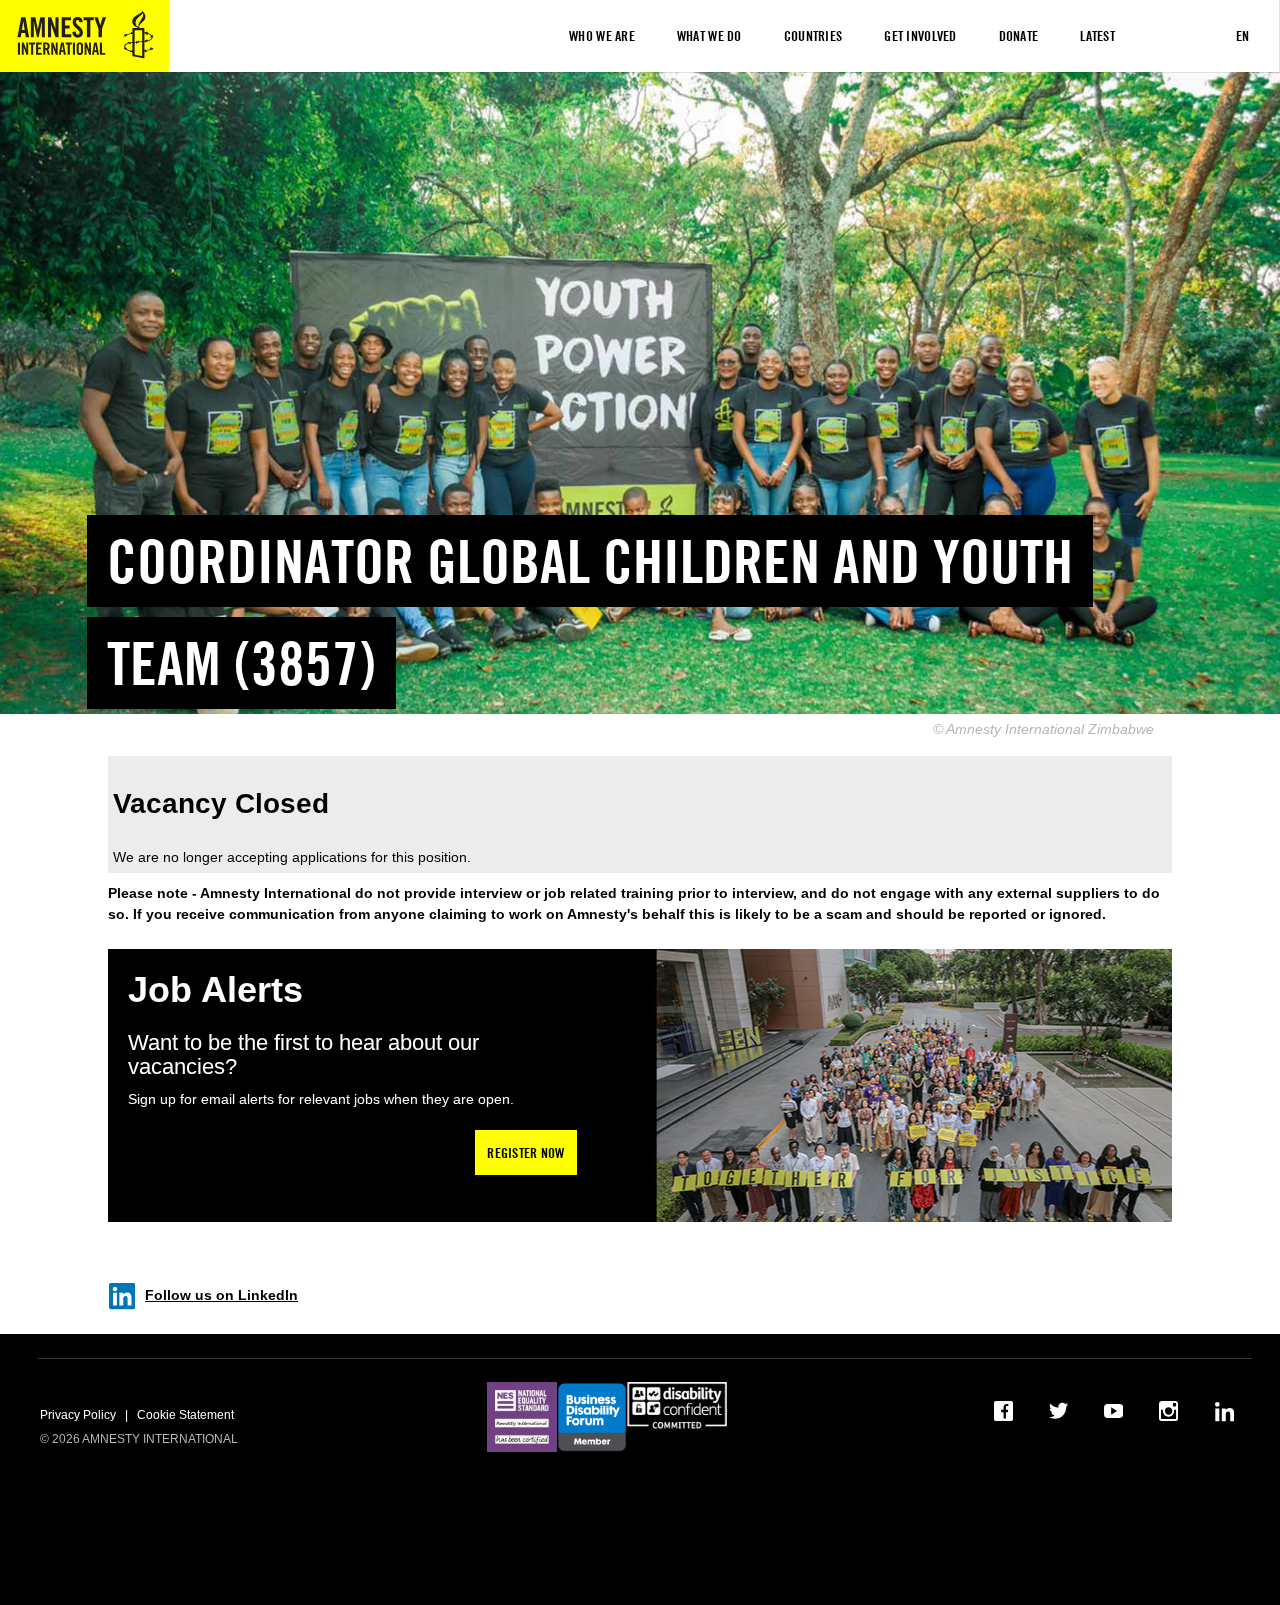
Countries (813, 35)
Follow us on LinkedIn (221, 1295)
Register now (525, 1152)
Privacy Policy (78, 1415)
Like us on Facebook (1004, 1411)
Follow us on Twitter (1059, 1411)
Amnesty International (84, 36)
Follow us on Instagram (1169, 1411)
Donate (1019, 35)
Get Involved (920, 35)
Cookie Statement (185, 1415)
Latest (1097, 35)
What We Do (709, 35)
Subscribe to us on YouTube (1114, 1411)
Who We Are (602, 35)
